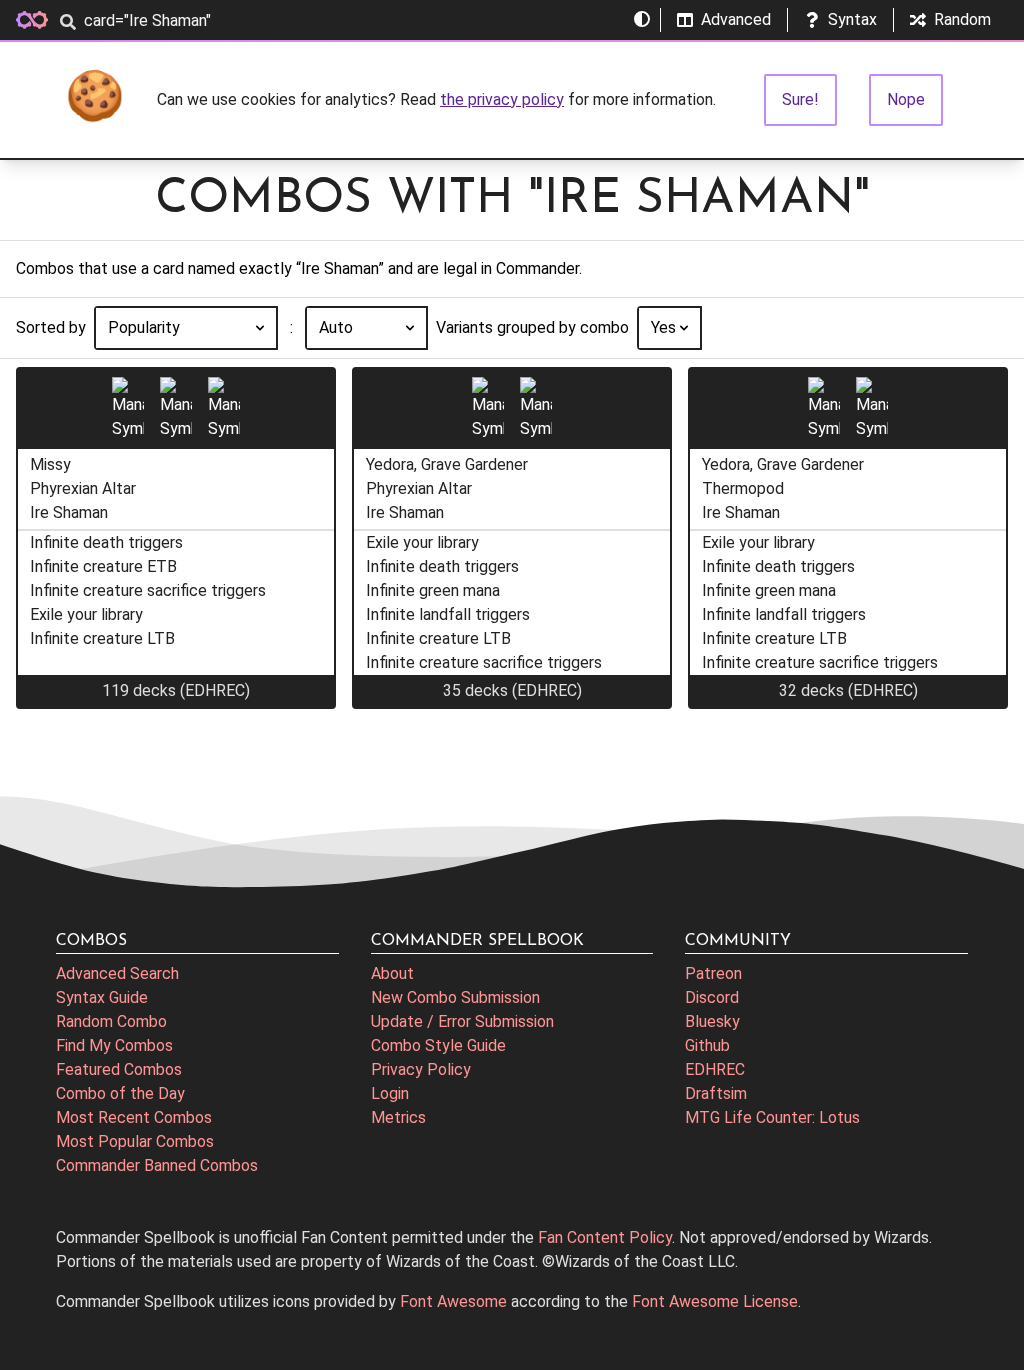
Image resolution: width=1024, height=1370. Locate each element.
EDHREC (715, 1069)
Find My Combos (114, 1045)
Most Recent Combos (134, 1117)
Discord (712, 997)
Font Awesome (453, 1301)
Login (390, 1093)
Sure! (800, 99)
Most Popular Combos (135, 1141)
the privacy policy (502, 99)
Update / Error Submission (462, 1021)
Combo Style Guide (438, 1045)
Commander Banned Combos (157, 1165)
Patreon (713, 973)
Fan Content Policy (605, 1237)
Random (962, 19)
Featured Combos (119, 1069)
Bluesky (712, 1021)
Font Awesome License (715, 1301)
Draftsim (716, 1093)
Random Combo (111, 1021)
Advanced (736, 19)
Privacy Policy (421, 1069)
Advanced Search (117, 973)
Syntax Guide (102, 997)
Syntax (852, 19)
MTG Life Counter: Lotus (772, 1117)
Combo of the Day (120, 1093)
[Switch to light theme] (642, 20)
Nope (906, 99)
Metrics (398, 1117)
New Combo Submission (455, 997)
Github (707, 1045)
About (392, 973)
